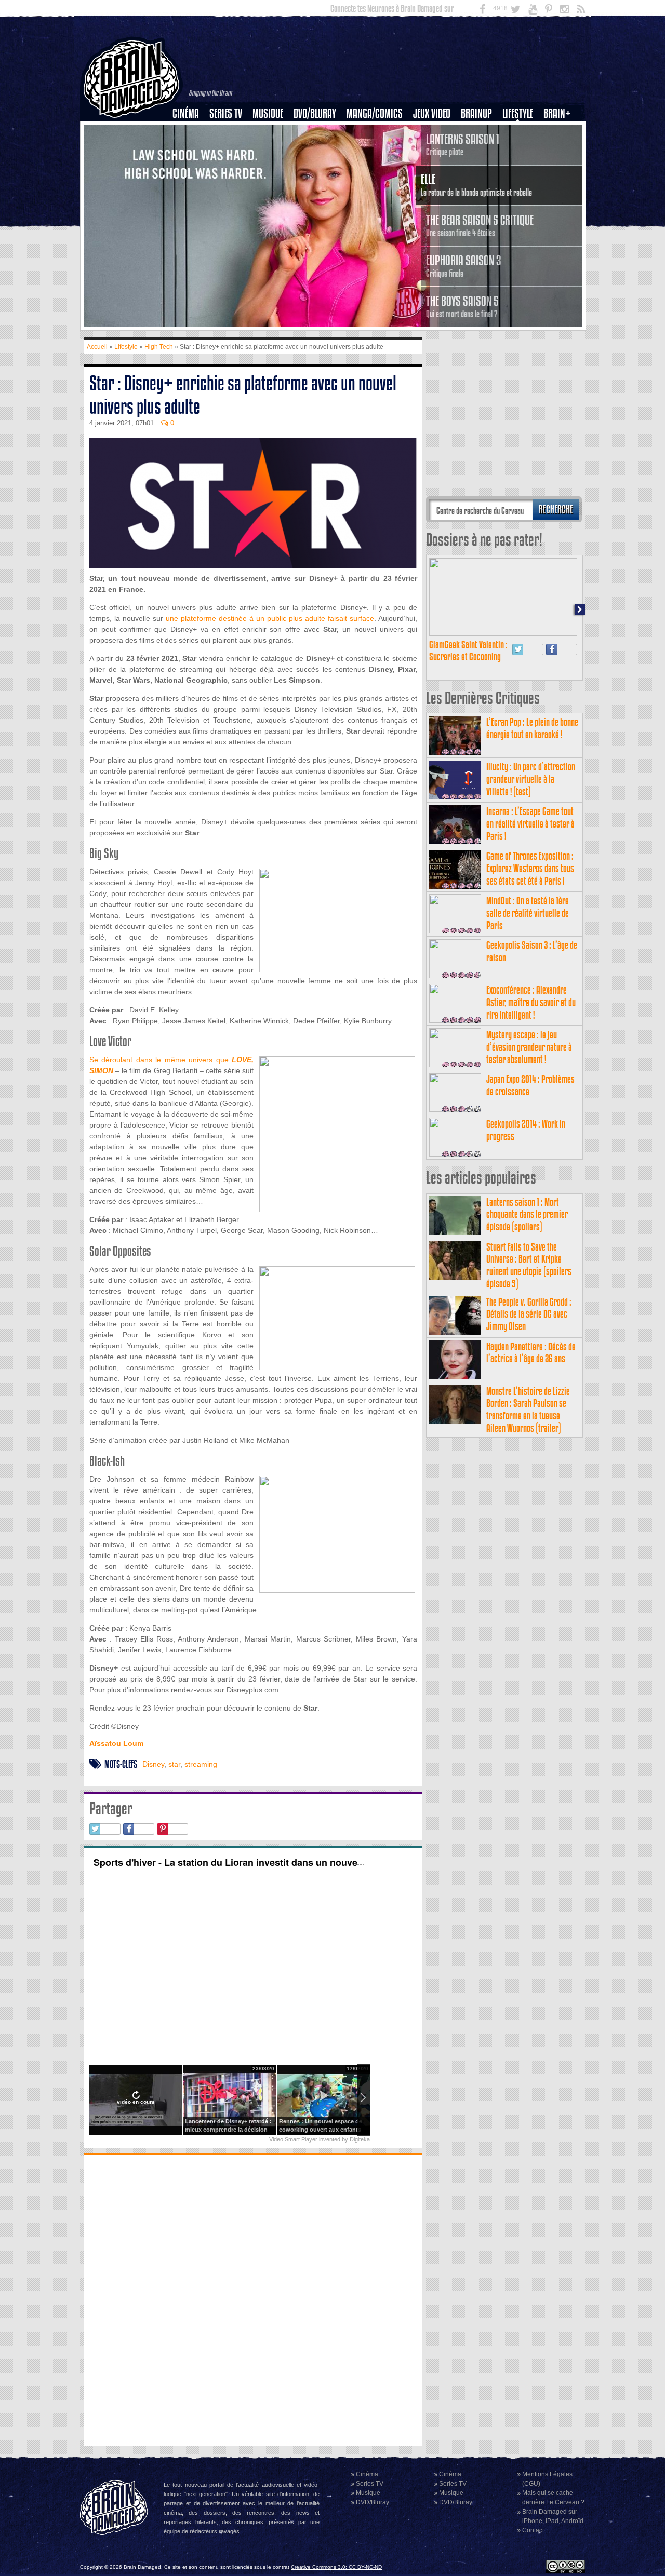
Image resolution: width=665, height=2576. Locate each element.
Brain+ (557, 113)
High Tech (521, 167)
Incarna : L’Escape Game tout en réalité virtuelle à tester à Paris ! (530, 824)
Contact (533, 2530)
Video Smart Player (293, 2139)
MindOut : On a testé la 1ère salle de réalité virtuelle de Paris (528, 913)
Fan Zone (561, 131)
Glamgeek (521, 149)
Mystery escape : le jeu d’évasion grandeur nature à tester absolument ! (529, 1047)
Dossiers (190, 149)
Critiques (190, 131)
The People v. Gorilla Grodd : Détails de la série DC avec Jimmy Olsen (529, 1314)
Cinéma (186, 113)
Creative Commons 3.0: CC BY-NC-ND (336, 2567)
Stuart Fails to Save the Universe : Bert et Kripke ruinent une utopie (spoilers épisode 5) (529, 1265)
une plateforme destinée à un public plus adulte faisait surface (270, 618)
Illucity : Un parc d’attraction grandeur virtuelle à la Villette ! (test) (531, 779)
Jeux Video (432, 113)
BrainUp (476, 113)
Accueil (97, 347)
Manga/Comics (375, 113)
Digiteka (360, 2139)
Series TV (226, 113)
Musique (268, 113)
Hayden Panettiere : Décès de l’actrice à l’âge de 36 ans (531, 1353)
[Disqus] (253, 2299)
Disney (153, 1764)
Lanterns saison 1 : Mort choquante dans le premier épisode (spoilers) (527, 1215)
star (174, 1764)
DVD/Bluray (315, 113)
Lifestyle (518, 113)
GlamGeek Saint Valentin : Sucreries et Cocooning (468, 651)
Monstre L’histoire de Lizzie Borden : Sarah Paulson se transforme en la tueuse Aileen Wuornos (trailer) (528, 1409)
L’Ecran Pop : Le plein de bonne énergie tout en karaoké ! (532, 728)
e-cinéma (190, 167)
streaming (201, 1764)
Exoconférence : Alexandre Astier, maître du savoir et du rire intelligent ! (531, 1002)
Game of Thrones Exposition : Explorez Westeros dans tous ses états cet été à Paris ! (530, 868)
